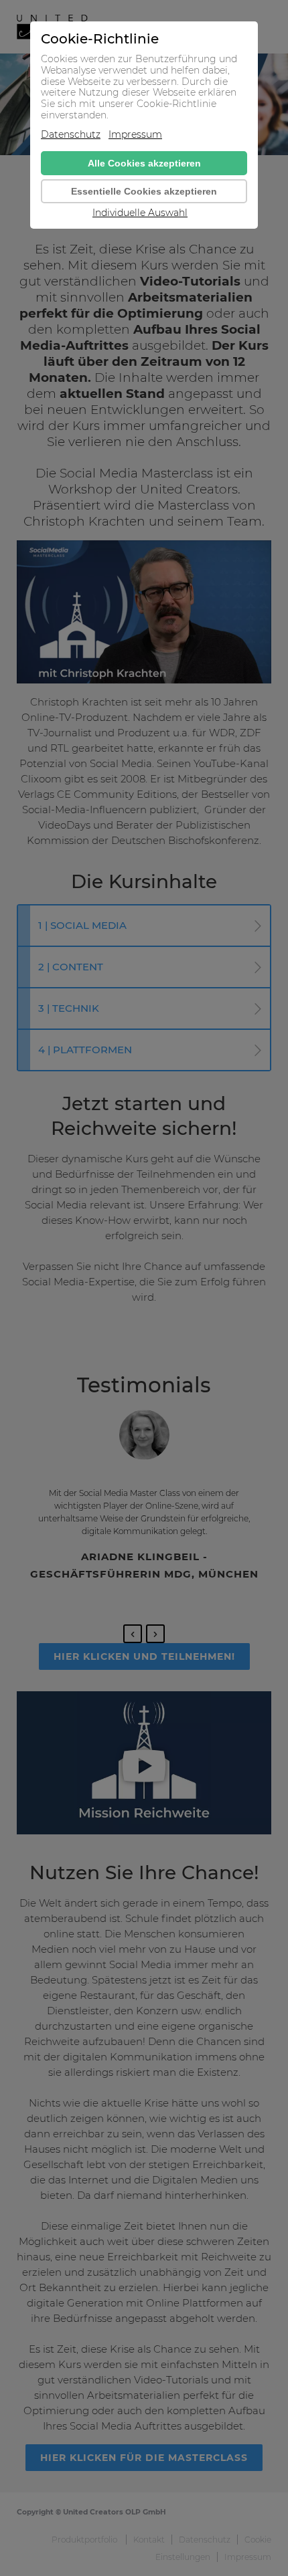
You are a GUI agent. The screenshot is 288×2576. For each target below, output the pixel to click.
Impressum (135, 135)
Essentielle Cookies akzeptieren (144, 191)
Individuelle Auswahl (140, 213)
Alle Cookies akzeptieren (144, 163)
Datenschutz (71, 135)
